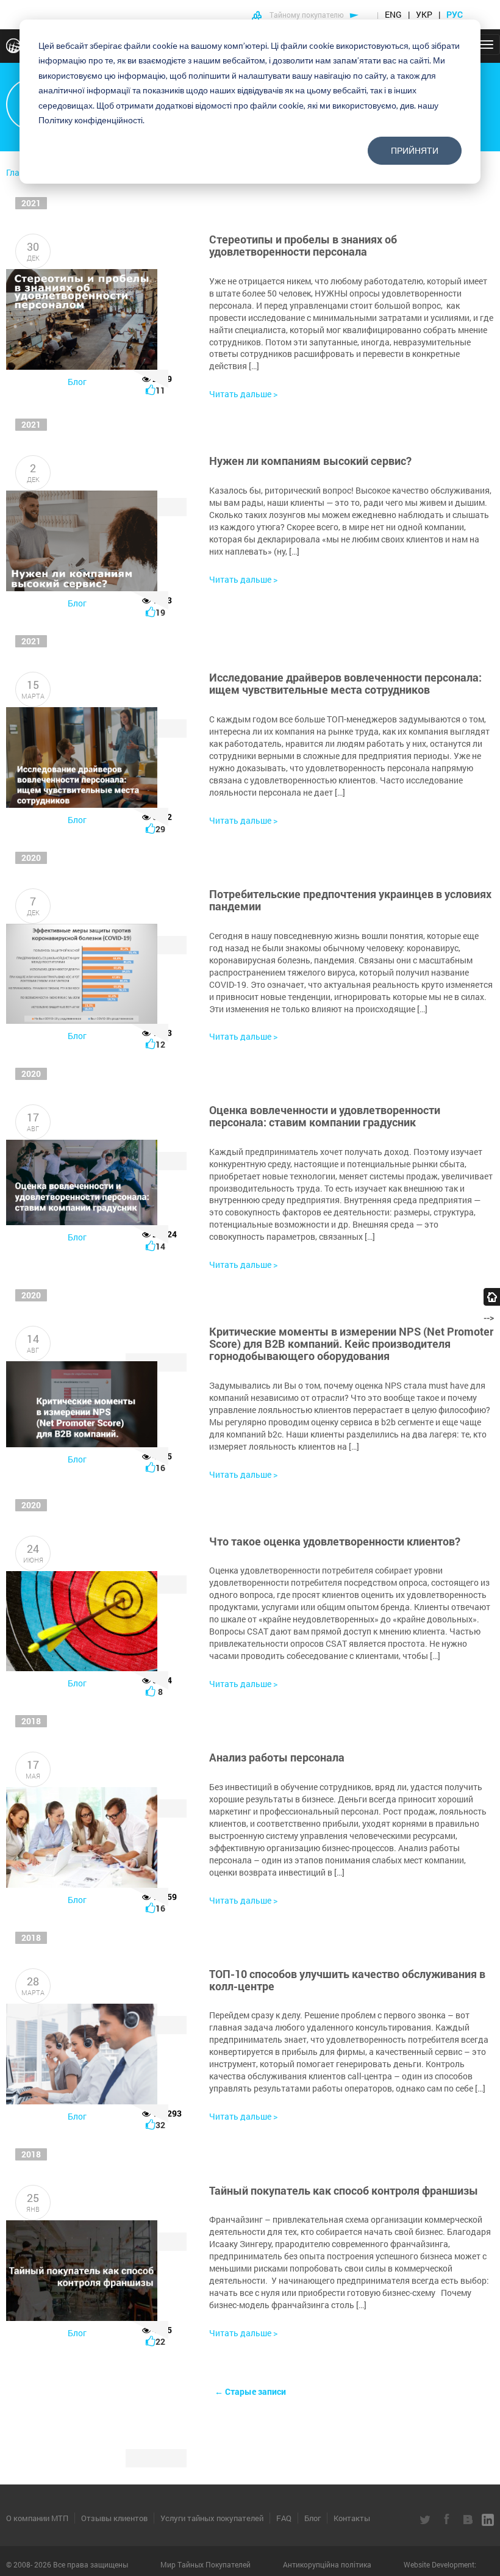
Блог (77, 382)
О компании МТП (37, 2518)
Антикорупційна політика (328, 2564)
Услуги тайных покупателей (212, 2518)
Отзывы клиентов (114, 2518)
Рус (455, 14)
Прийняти (415, 150)
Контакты (352, 2518)
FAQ (284, 2518)
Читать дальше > (243, 394)
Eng (393, 14)
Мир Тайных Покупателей (206, 2564)
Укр (424, 14)
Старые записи (250, 2391)
